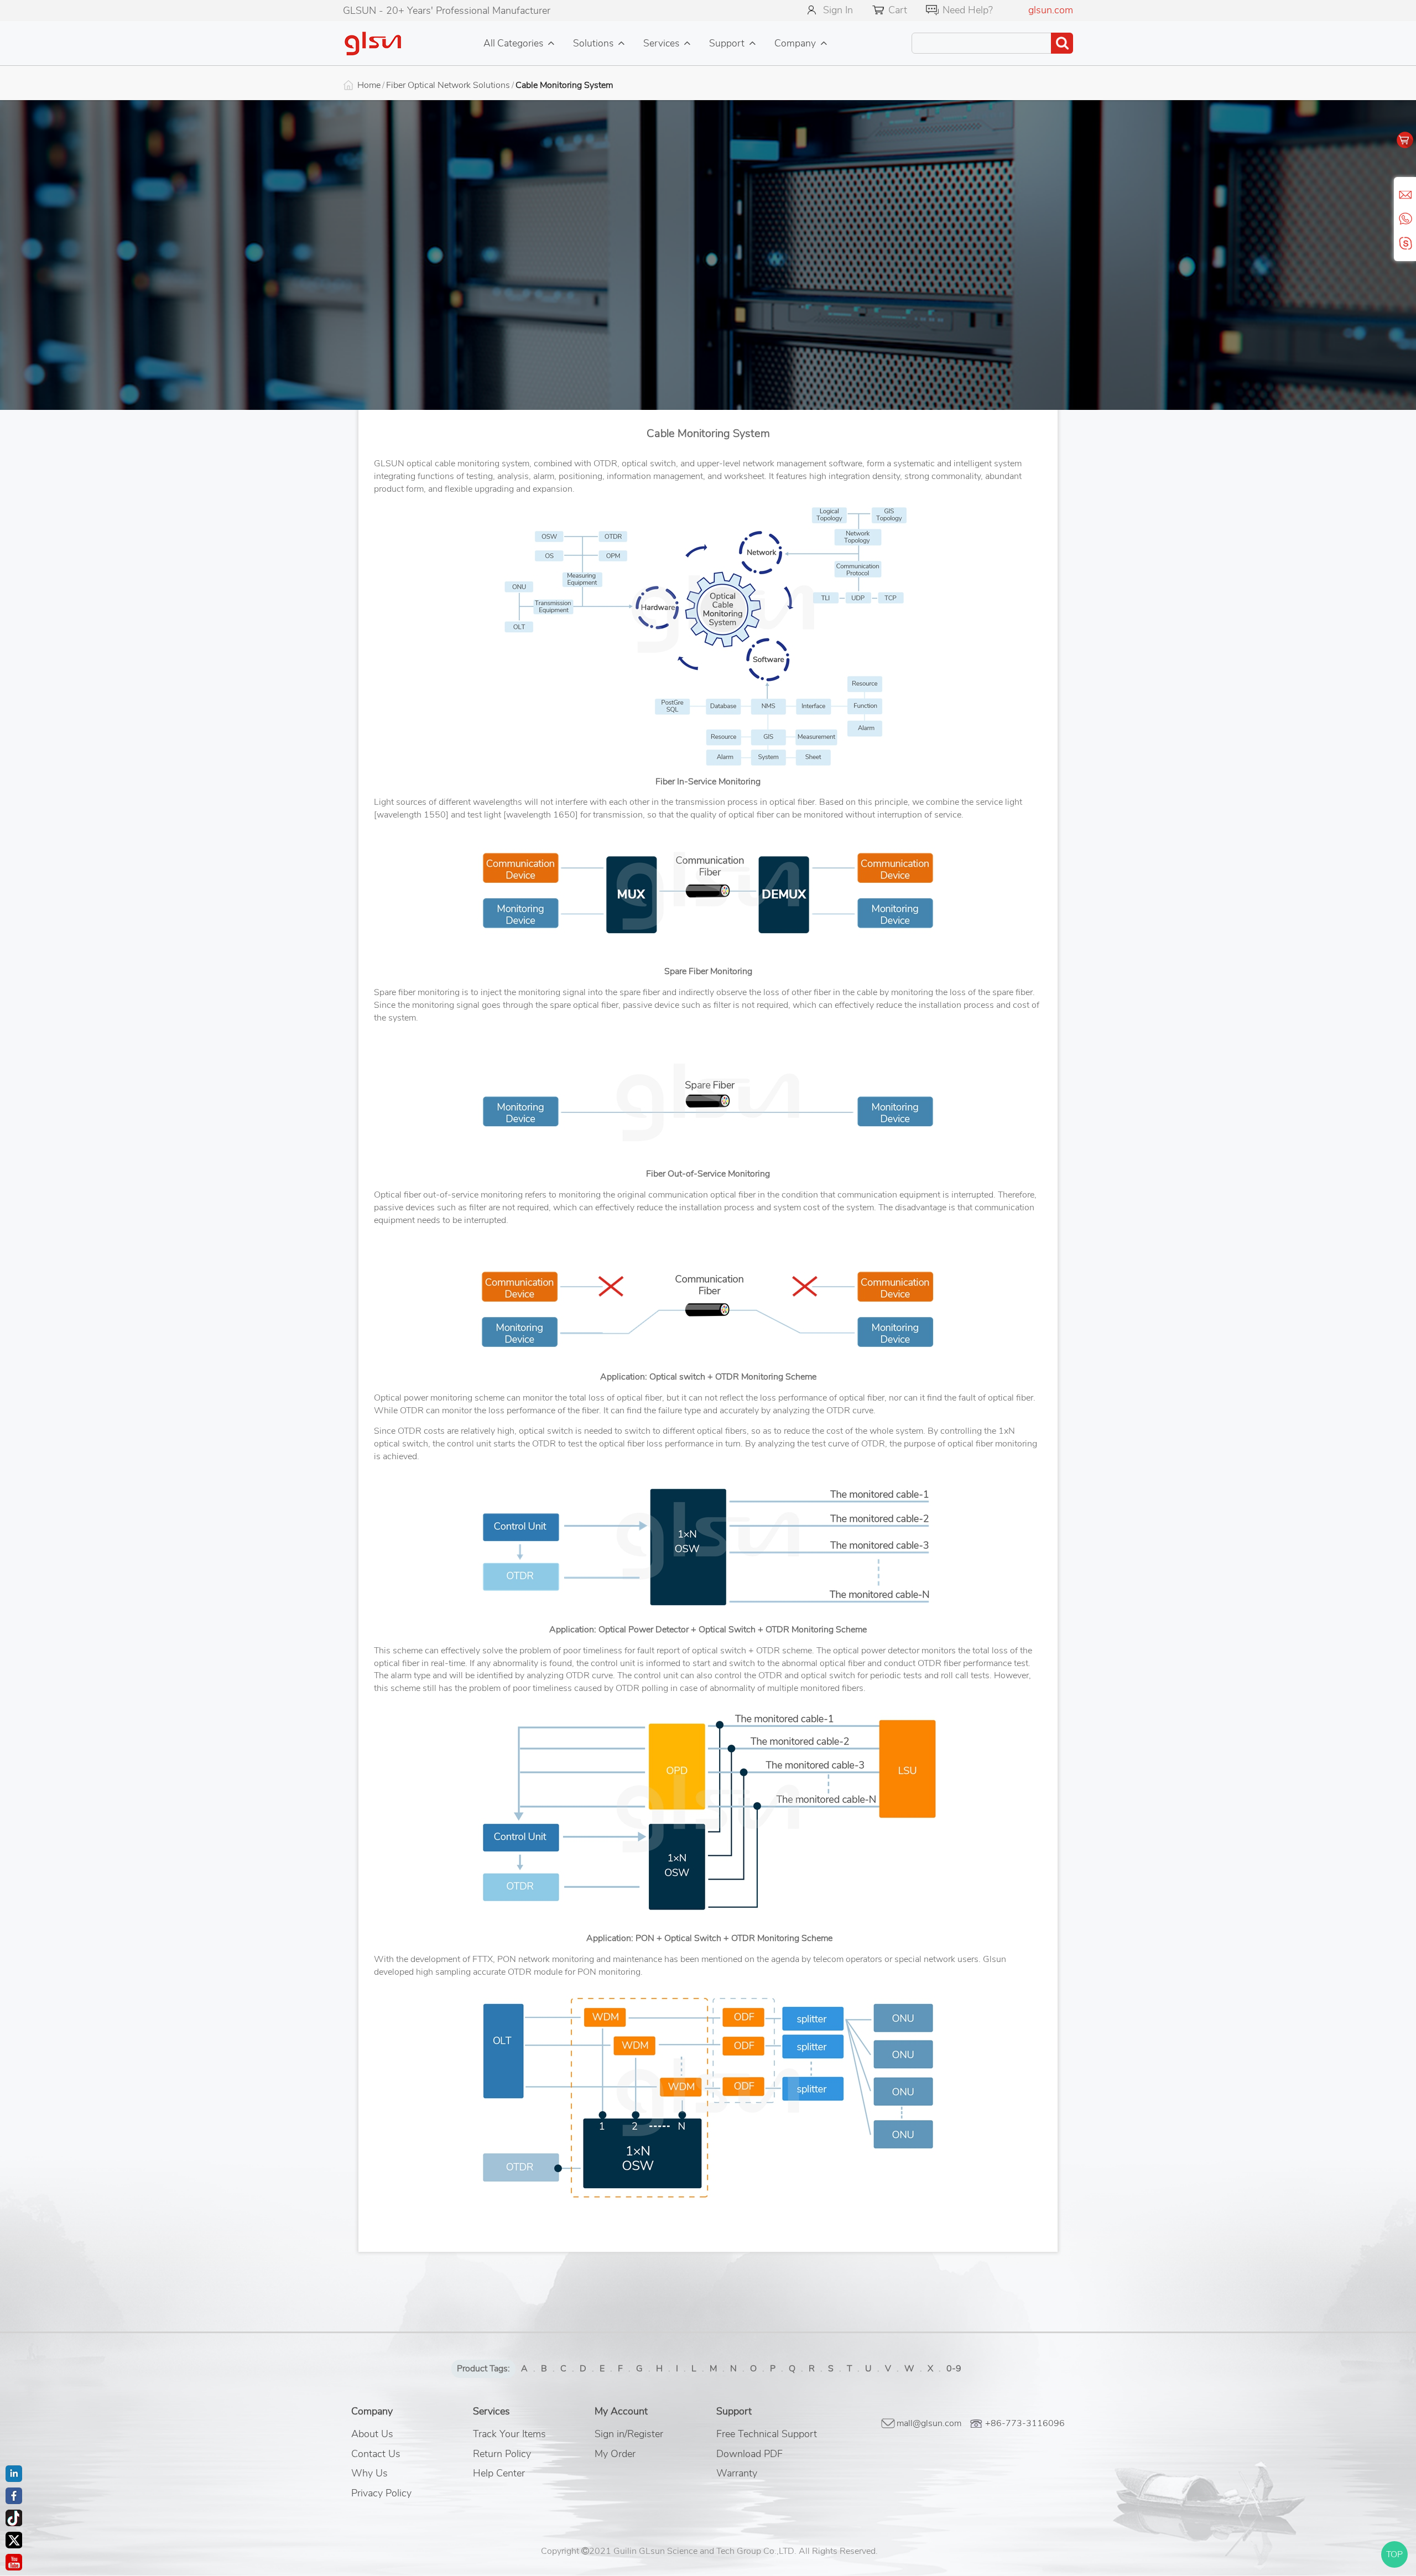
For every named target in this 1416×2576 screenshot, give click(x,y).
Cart (898, 10)
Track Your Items (509, 2434)
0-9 (954, 2369)
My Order (615, 2454)
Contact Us (376, 2454)
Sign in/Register (629, 2434)
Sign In (838, 10)
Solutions (593, 43)
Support (727, 43)
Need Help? (968, 10)
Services (661, 43)
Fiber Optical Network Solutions (448, 85)
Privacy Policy (381, 2493)
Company (795, 43)
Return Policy (502, 2454)
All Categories (513, 43)
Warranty (737, 2473)
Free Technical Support (767, 2434)
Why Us (369, 2473)
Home (369, 85)
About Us (372, 2434)
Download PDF (749, 2454)
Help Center (499, 2473)
